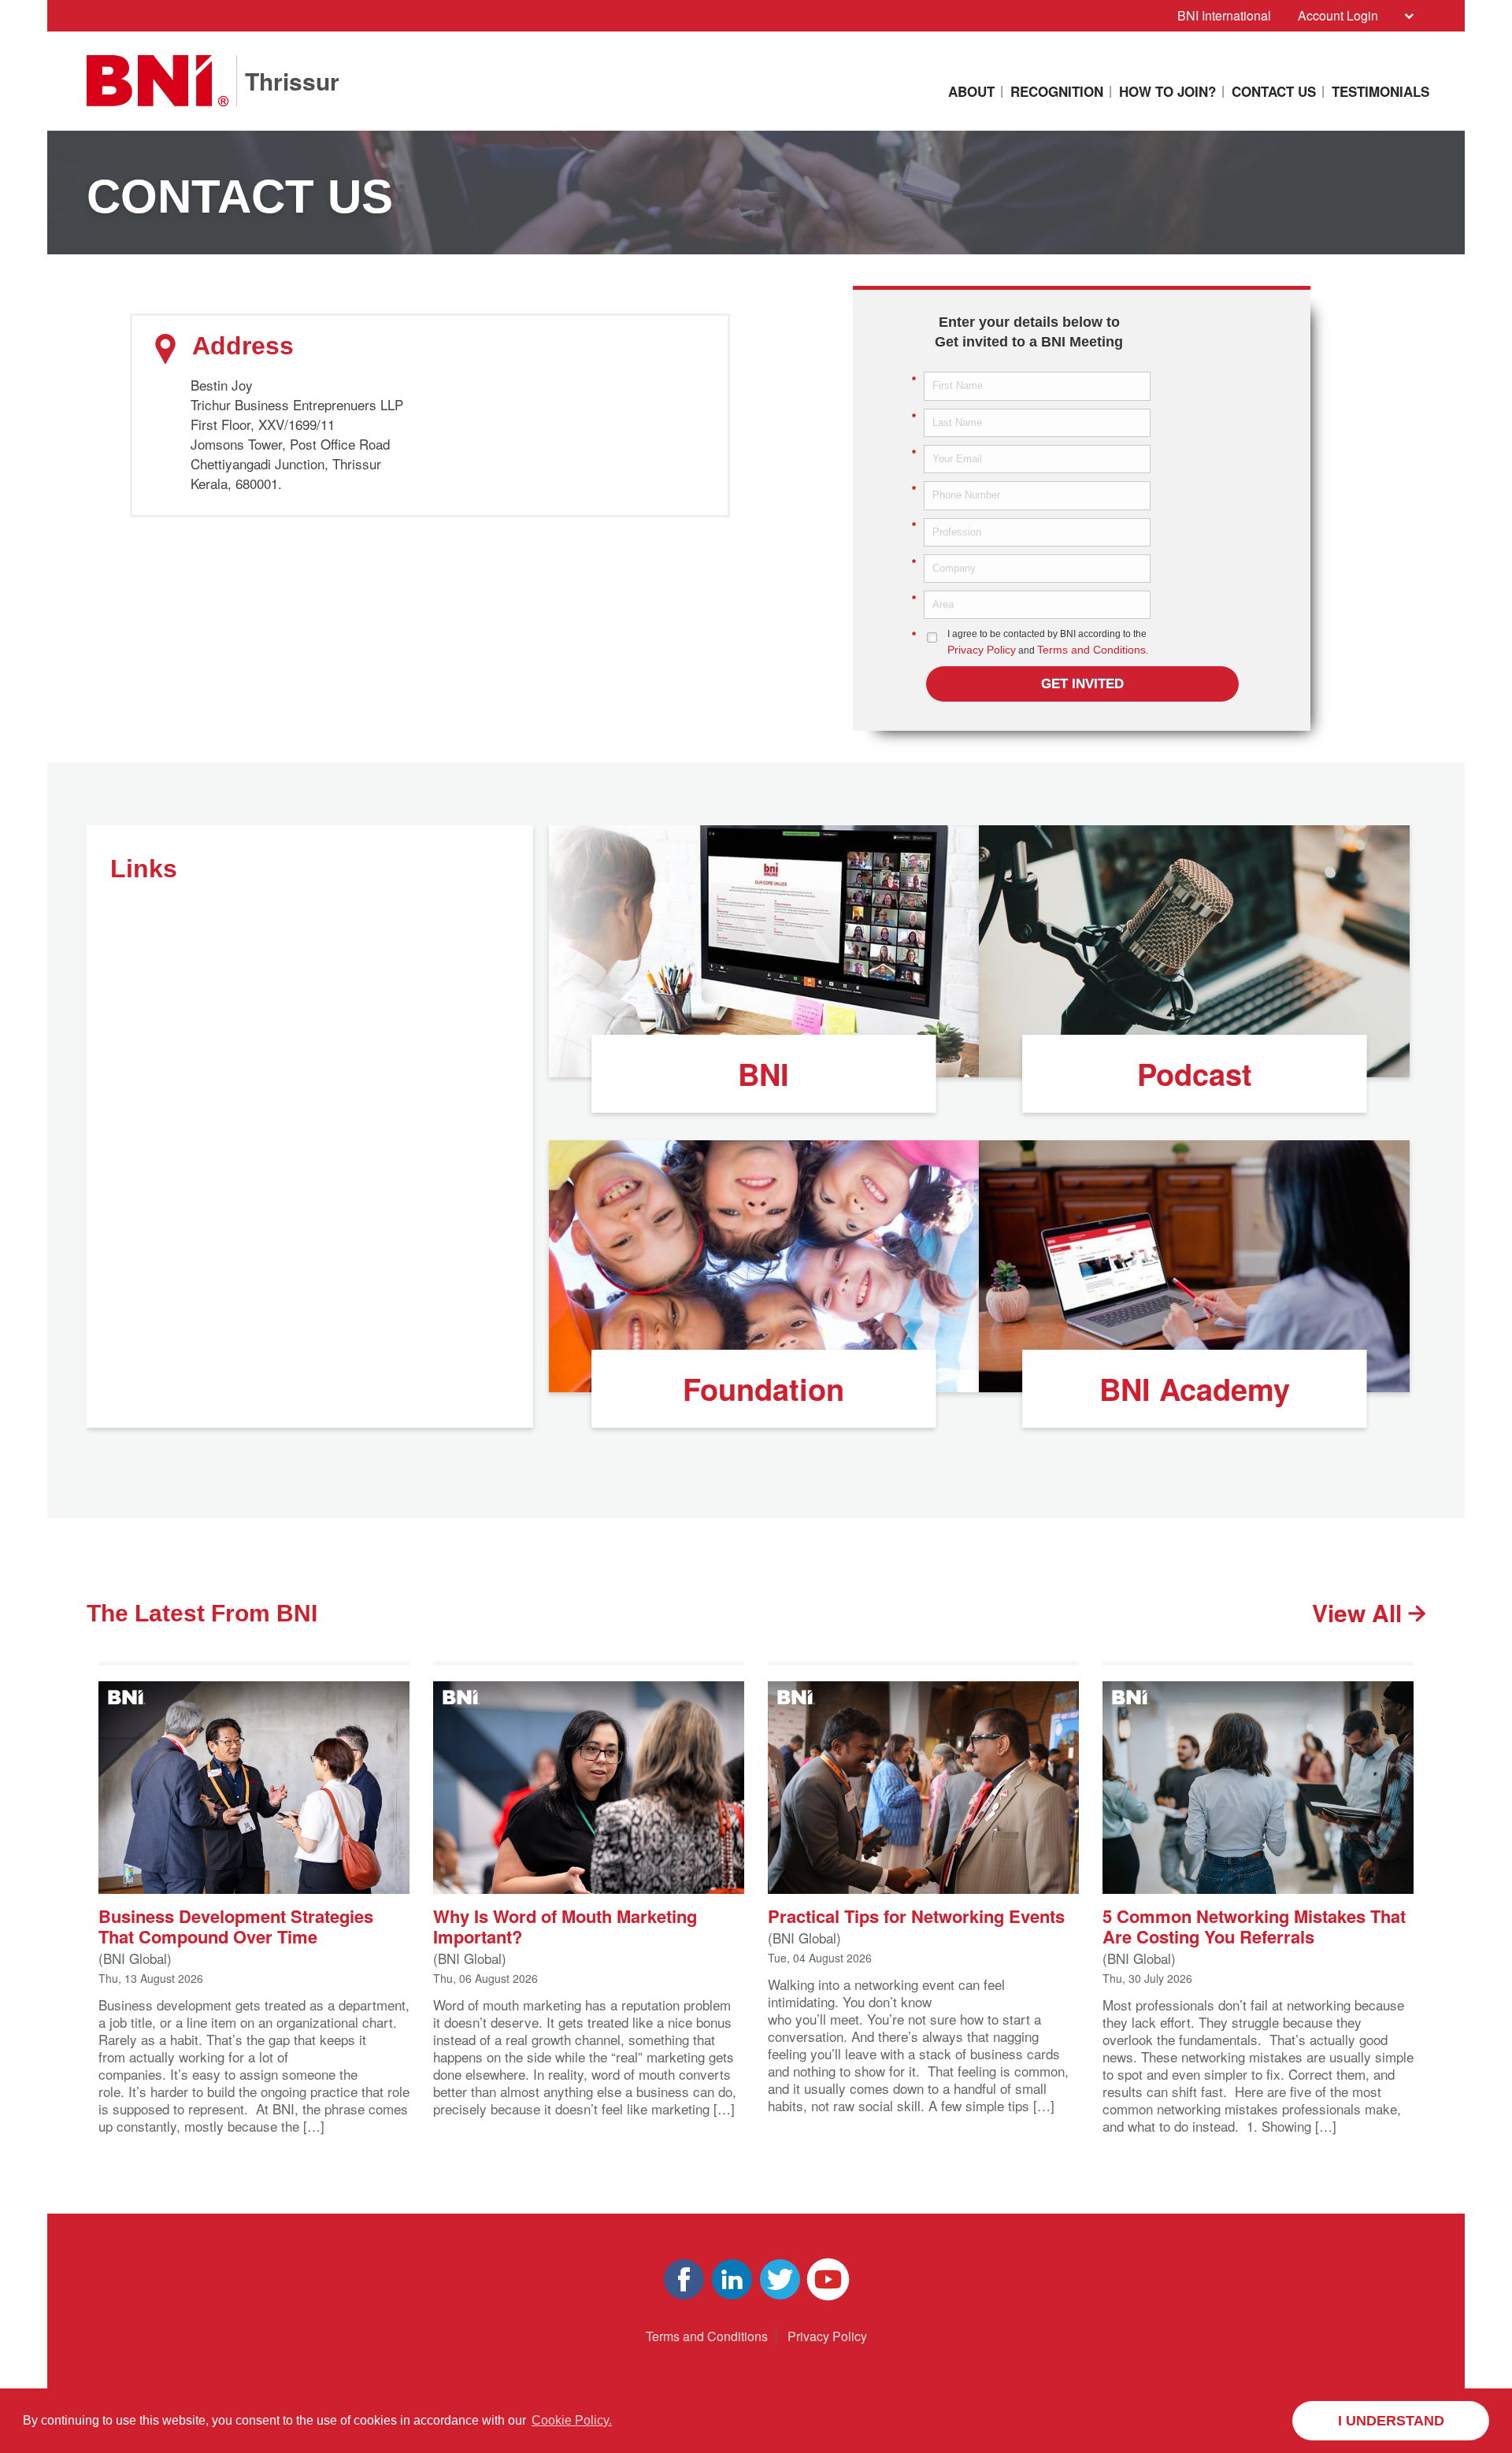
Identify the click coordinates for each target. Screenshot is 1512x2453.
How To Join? (1167, 91)
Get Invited (1082, 684)
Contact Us (1274, 91)
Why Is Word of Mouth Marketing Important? (565, 1925)
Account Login (1338, 15)
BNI (763, 1074)
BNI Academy (1195, 1389)
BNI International (1224, 15)
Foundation (763, 1389)
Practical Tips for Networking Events (916, 1914)
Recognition (1057, 91)
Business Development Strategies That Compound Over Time (236, 1925)
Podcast (1195, 1074)
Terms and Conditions (1091, 650)
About (971, 91)
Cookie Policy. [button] (572, 2420)
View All (1360, 1612)
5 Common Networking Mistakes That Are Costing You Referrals (1254, 1925)
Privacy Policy (982, 650)
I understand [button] (1391, 2421)
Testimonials (1380, 91)
